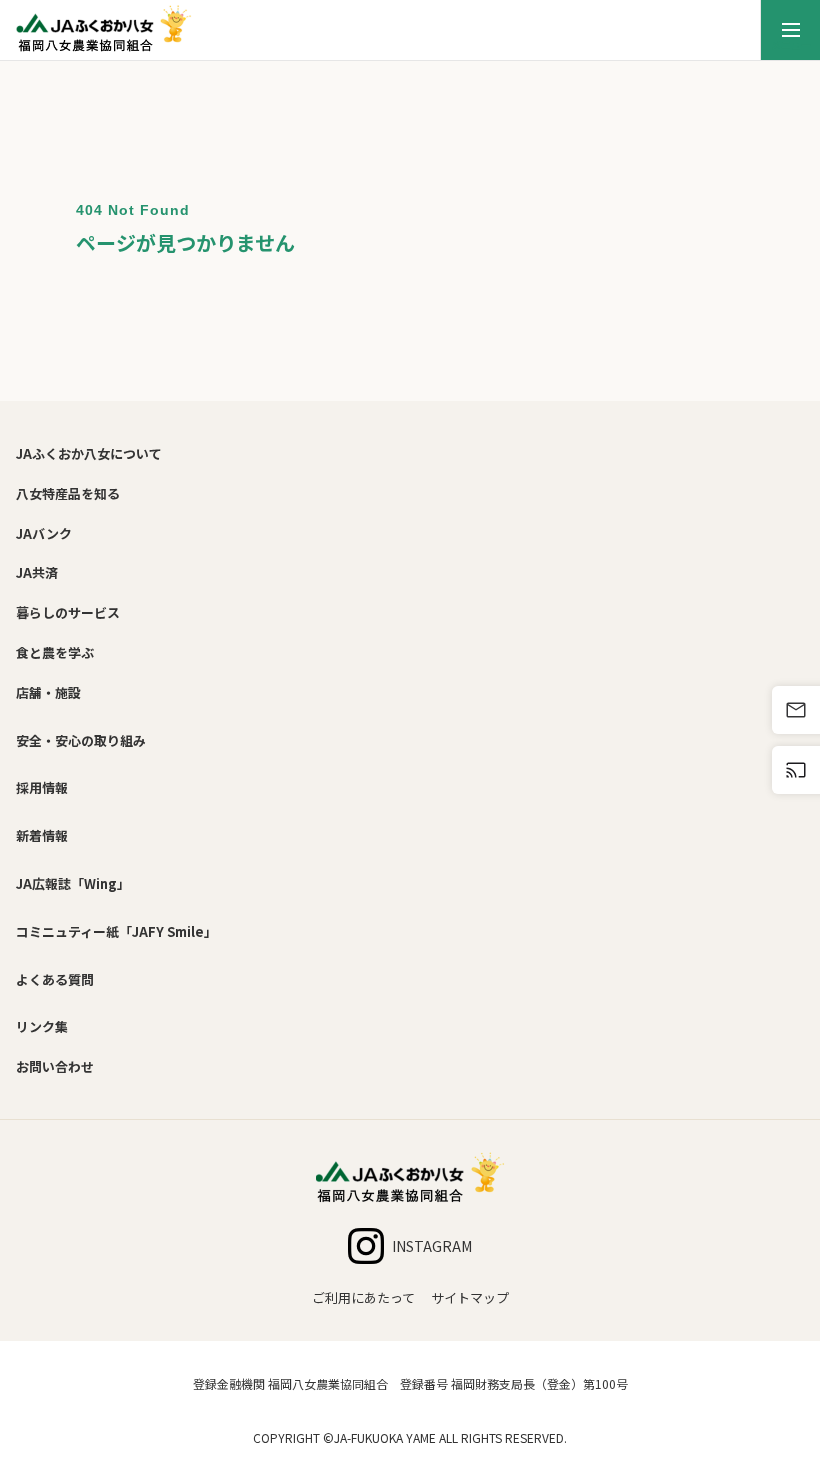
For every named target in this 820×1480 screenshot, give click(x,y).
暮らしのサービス (68, 612)
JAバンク (44, 533)
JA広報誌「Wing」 (73, 883)
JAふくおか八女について (89, 453)
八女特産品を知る (68, 493)
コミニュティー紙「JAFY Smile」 (116, 931)
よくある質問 (55, 979)
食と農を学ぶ (55, 652)
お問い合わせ (55, 1066)
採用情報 (42, 787)
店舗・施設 (48, 692)
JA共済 (37, 572)
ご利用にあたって (363, 1297)
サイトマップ (470, 1297)
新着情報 (42, 835)
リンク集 (42, 1026)
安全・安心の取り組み (81, 740)
